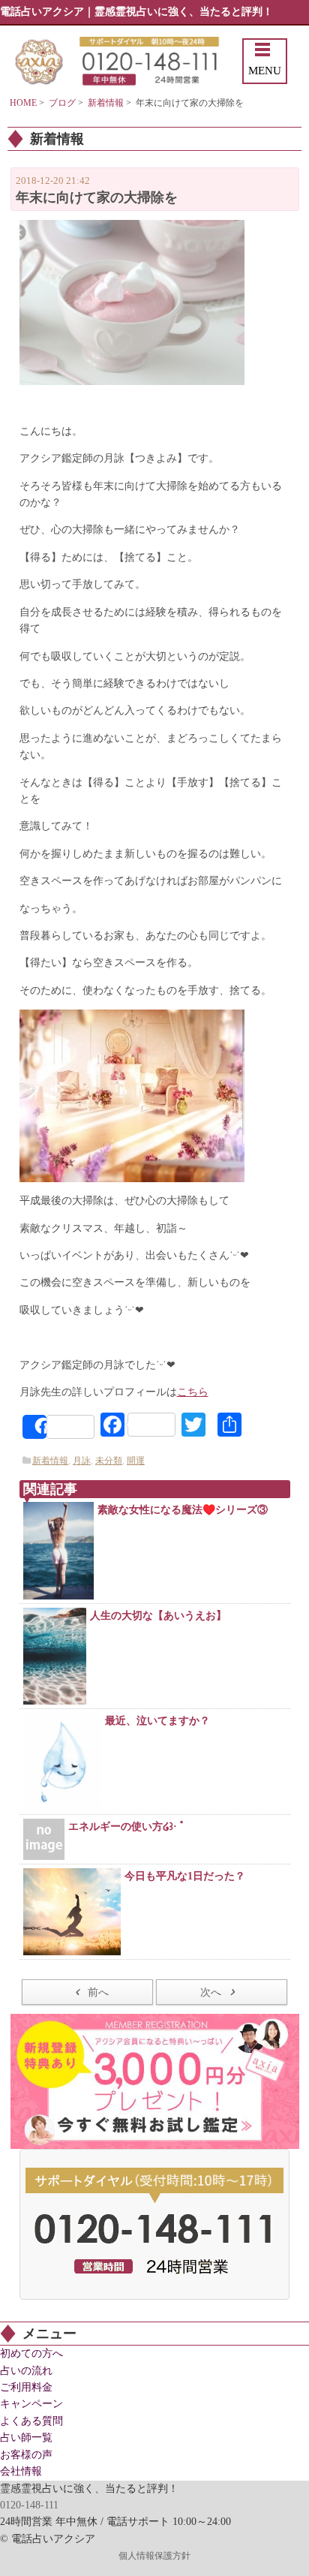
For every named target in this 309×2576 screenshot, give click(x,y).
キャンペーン (31, 2404)
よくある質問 (31, 2421)
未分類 (109, 1461)
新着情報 (106, 103)
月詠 (82, 1461)
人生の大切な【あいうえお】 (158, 1616)
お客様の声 (26, 2455)
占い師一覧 (26, 2438)
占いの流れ (26, 2371)
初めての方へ (31, 2353)
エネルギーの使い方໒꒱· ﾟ (127, 1827)
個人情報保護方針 (154, 2556)
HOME (23, 103)
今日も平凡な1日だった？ (185, 1876)
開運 (136, 1461)
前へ (98, 1992)
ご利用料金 (26, 2387)
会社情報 (21, 2471)
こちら (193, 1392)
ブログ (62, 103)
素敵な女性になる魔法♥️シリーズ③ (183, 1510)
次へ (211, 1992)
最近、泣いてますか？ (157, 1721)
